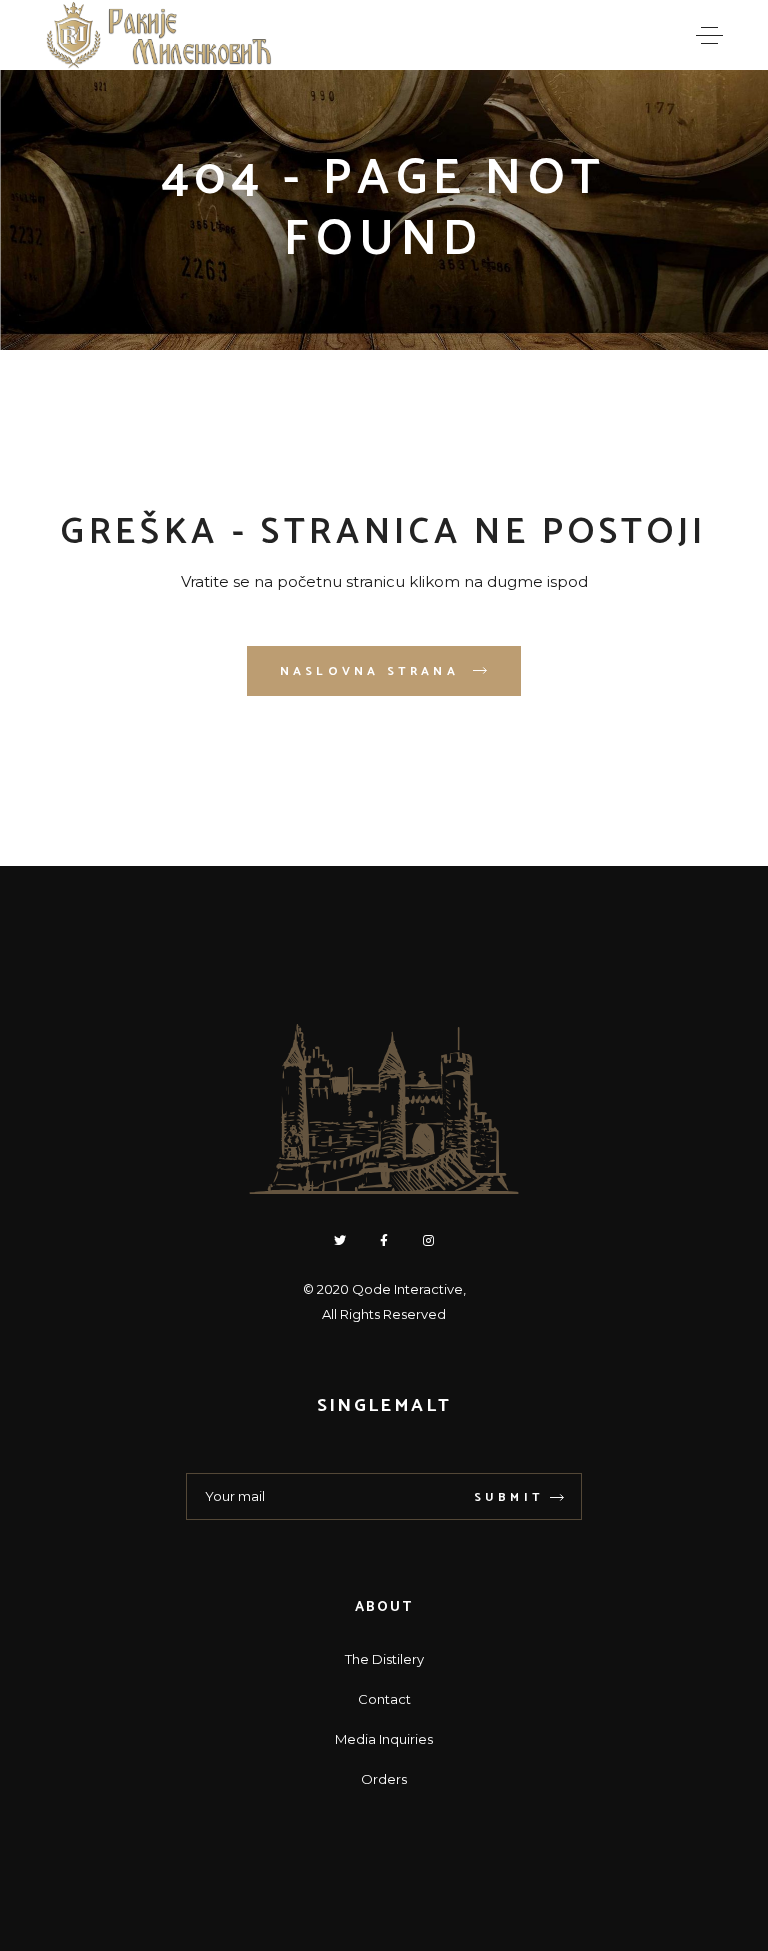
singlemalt (384, 1406)
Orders (384, 1779)
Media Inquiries (384, 1739)
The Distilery (384, 1659)
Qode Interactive (407, 1289)
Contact (384, 1699)
